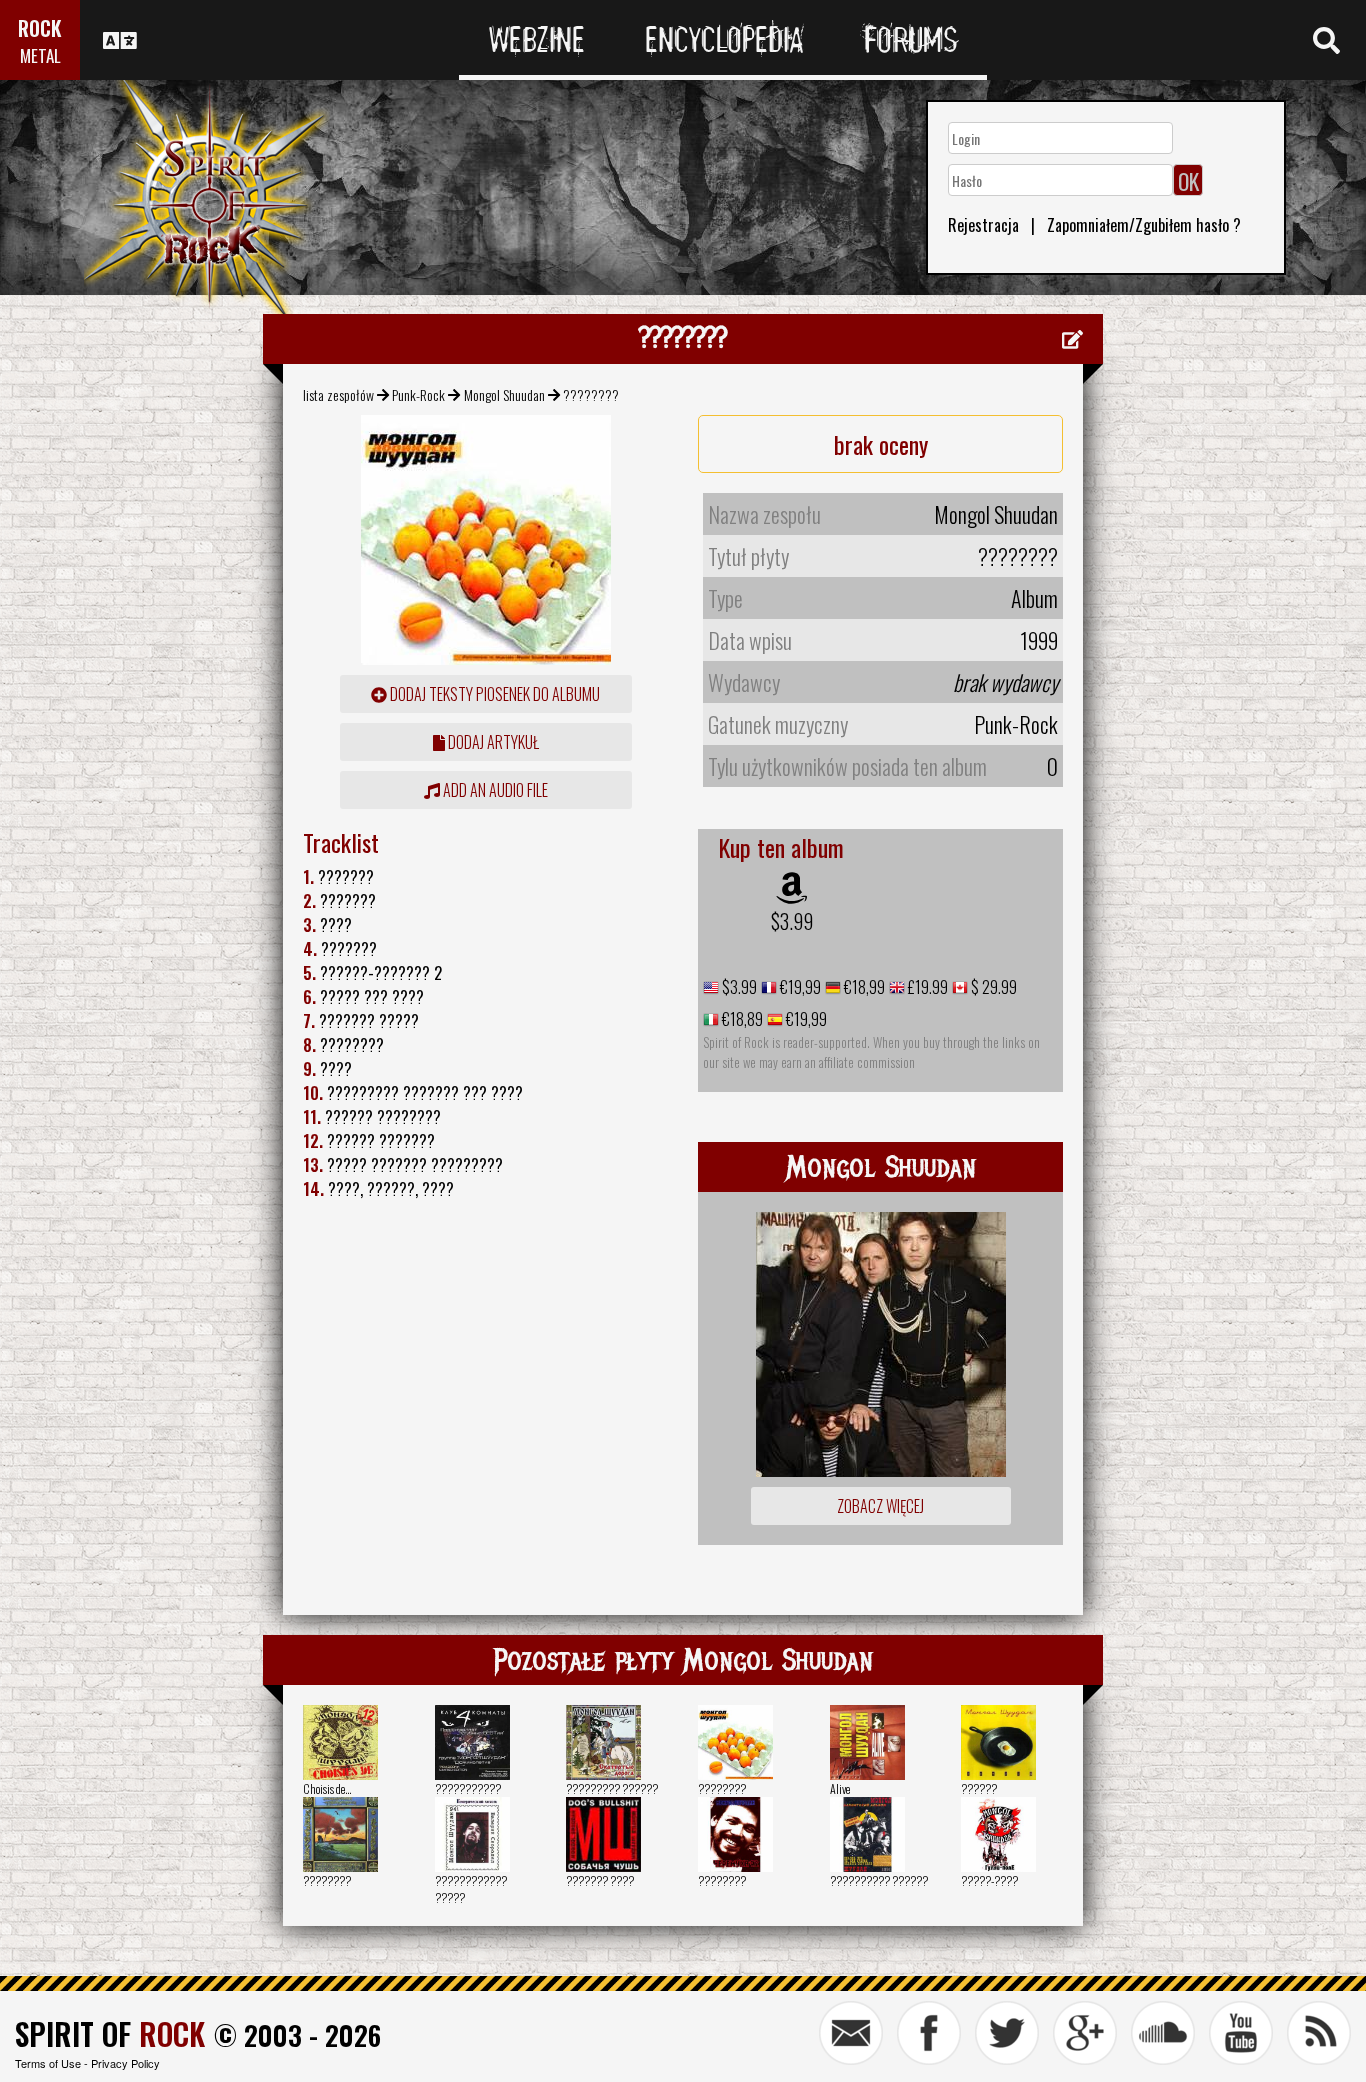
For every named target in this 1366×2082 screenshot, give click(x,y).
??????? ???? (600, 1880)
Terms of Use (48, 2063)
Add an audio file (494, 790)
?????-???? (989, 1880)
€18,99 (863, 987)
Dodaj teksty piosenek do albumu (493, 694)
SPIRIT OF (110, 2033)
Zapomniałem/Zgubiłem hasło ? (1144, 225)
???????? (722, 1788)
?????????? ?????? (879, 1880)
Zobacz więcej (880, 1506)
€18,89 (741, 1019)
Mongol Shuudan (504, 394)
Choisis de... (327, 1788)
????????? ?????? (612, 1788)
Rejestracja (983, 225)
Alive (840, 1788)
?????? (979, 1788)
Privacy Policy (125, 2063)
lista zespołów (338, 394)
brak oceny (881, 444)
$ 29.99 (992, 987)
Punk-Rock (418, 394)
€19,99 (799, 987)
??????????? (468, 1788)
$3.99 (792, 921)
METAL (40, 55)
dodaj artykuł (492, 742)
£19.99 (926, 987)
